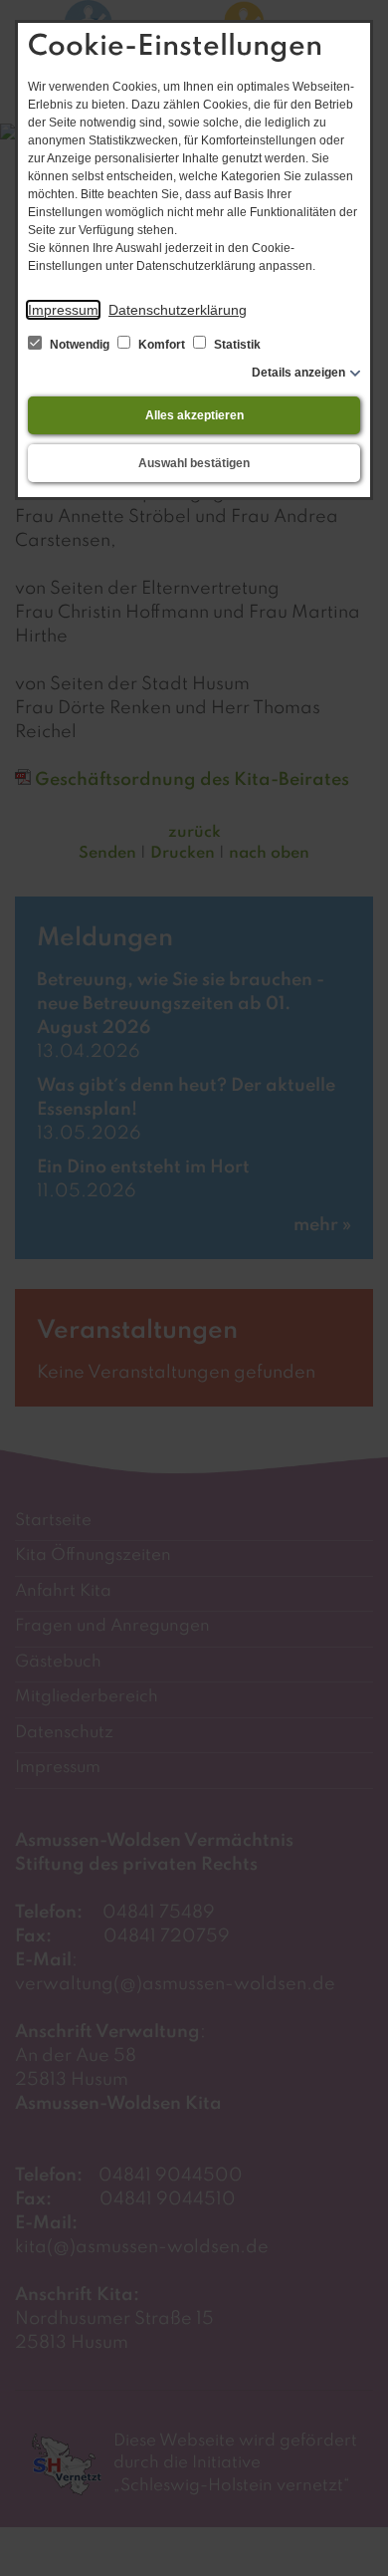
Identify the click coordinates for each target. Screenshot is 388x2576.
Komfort (162, 345)
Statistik (236, 345)
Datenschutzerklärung (178, 310)
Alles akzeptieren (194, 415)
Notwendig (80, 345)
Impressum (63, 310)
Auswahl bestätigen (194, 463)
